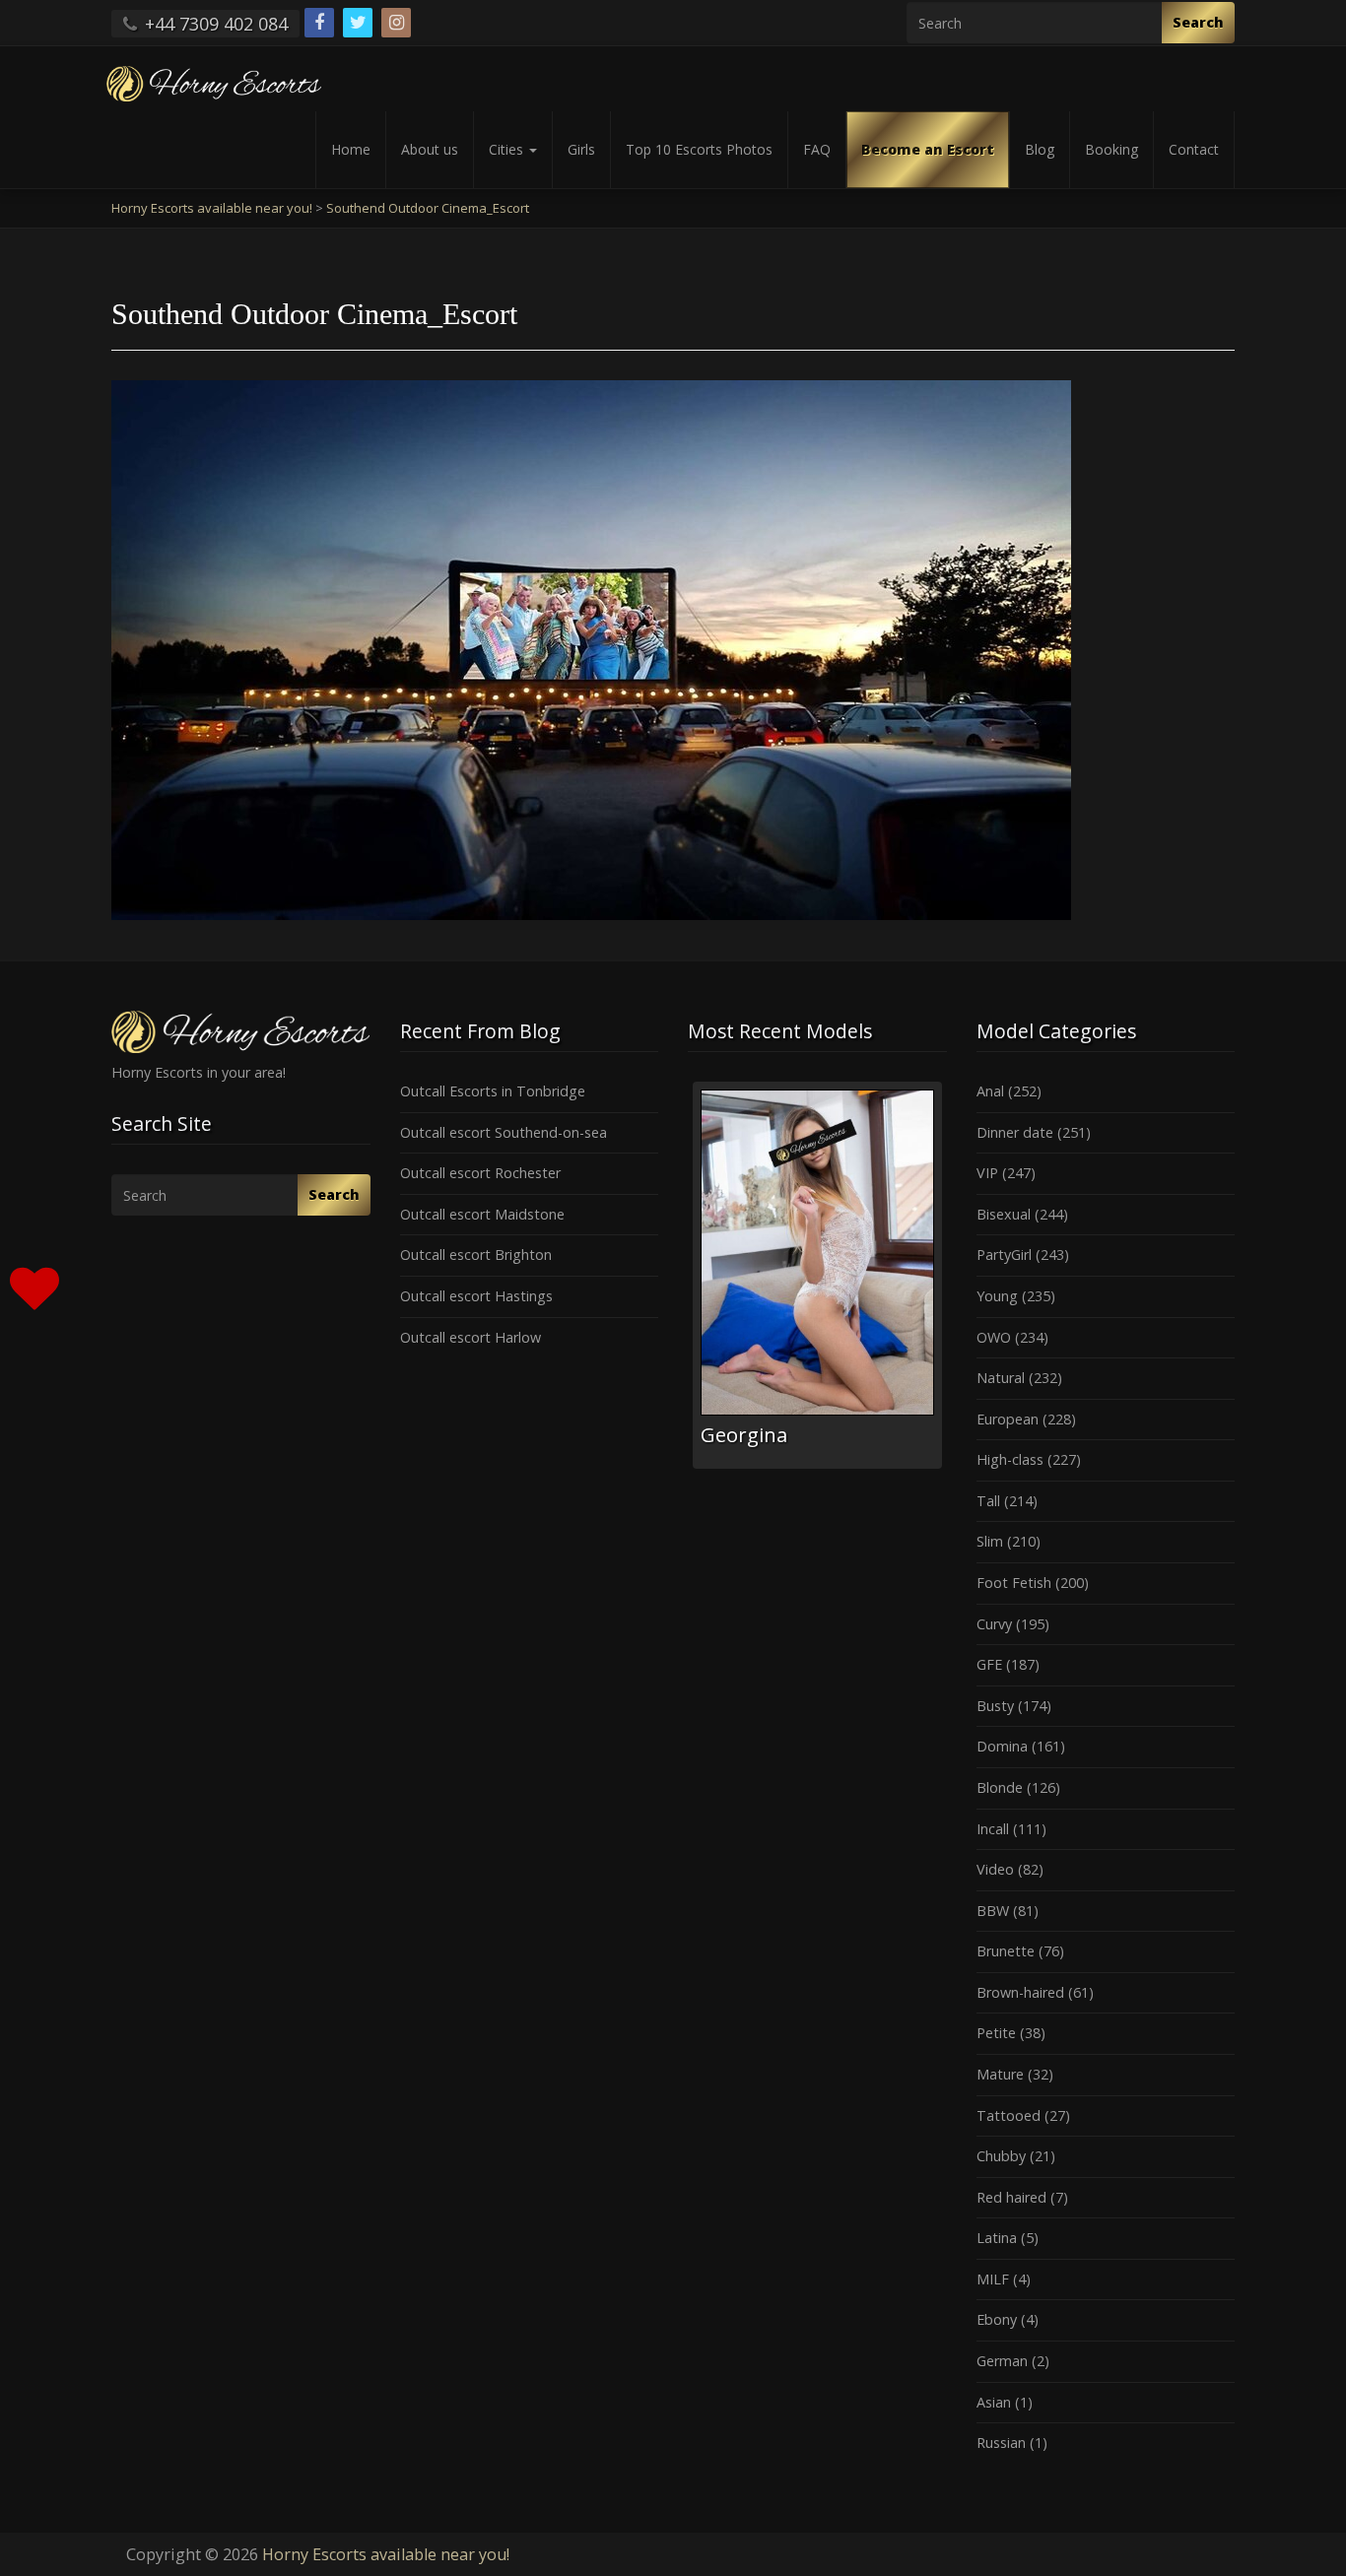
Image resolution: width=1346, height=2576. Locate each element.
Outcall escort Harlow (471, 1337)
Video (995, 1869)
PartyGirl (1004, 1255)
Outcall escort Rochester (480, 1173)
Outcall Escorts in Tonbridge (493, 1091)
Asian (994, 2402)
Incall (993, 1829)
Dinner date (1015, 1132)
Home (351, 149)
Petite (996, 2033)
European (1008, 1419)
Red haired (1011, 2197)
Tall (988, 1501)
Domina (1002, 1746)
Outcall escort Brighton (476, 1255)
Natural (1001, 1378)
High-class (1010, 1459)
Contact (1194, 149)
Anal (990, 1091)
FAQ (817, 149)
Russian (1001, 2443)
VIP (987, 1173)
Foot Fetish (1014, 1583)
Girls (581, 149)
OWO (994, 1337)
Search (1198, 22)
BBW (993, 1911)
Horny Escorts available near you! (386, 2554)
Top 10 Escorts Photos (699, 149)
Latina (997, 2238)
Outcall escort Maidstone (482, 1214)
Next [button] (947, 1283)
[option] (817, 1275)
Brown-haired (1020, 1992)
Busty (995, 1706)
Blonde (1000, 1787)
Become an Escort (928, 149)
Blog (1040, 149)
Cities (508, 149)
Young (997, 1296)
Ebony (997, 2319)
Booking (1111, 149)
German (1002, 2361)
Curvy (994, 1624)
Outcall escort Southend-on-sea (504, 1132)
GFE (989, 1664)
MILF (993, 2279)
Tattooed (1009, 2115)
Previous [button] (688, 1283)
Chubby (1001, 2156)
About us (430, 149)
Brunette (1006, 1951)
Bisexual (1004, 1214)
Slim (990, 1541)
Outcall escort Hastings (476, 1296)
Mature (1000, 2074)
